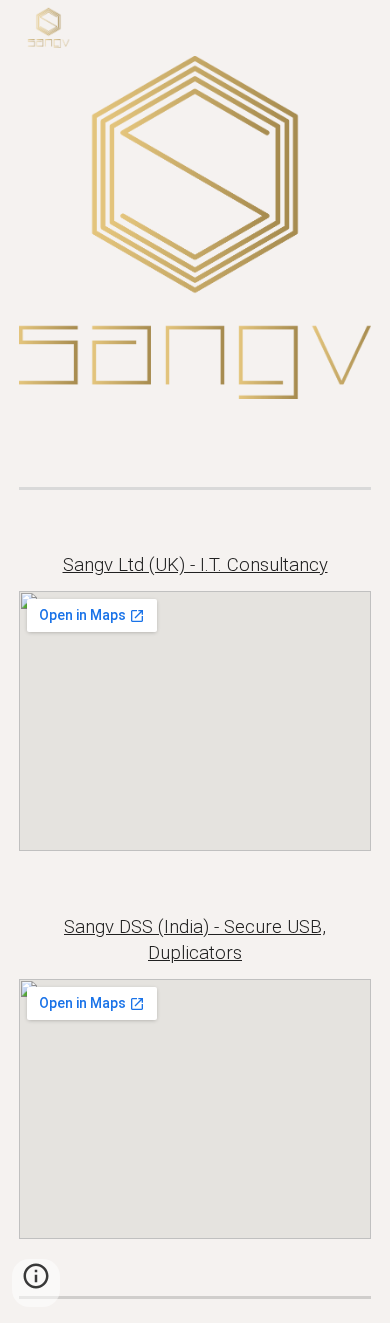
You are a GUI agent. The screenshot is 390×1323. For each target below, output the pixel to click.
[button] (36, 1283)
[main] (195, 565)
